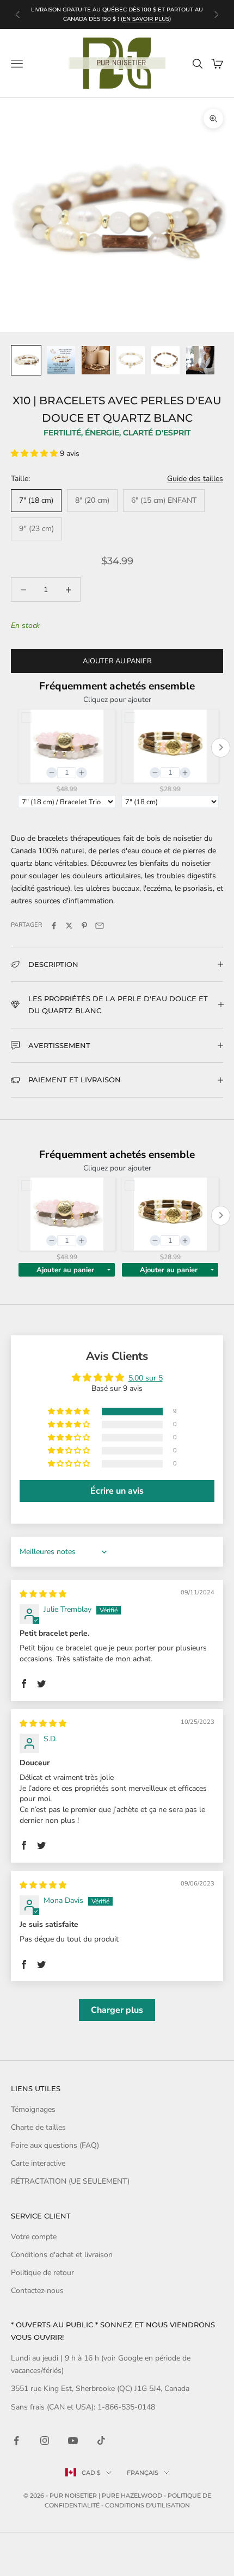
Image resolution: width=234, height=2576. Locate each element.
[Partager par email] (100, 926)
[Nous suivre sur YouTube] (73, 2441)
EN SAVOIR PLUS (146, 19)
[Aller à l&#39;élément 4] (131, 360)
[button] (35, 454)
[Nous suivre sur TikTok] (101, 2441)
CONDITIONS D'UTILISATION (147, 2505)
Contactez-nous (37, 2291)
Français (143, 2473)
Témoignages (33, 2109)
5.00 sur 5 (146, 1378)
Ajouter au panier (117, 661)
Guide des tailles (195, 479)
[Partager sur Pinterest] (84, 926)
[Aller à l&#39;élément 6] (200, 360)
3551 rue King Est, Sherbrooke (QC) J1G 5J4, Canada (100, 2389)
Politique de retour (42, 2273)
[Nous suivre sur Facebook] (16, 2441)
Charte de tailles (38, 2127)
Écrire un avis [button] (117, 1491)
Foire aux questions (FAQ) (55, 2145)
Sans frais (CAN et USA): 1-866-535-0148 (83, 2407)
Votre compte (34, 2237)
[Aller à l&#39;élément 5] (165, 360)
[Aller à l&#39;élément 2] (61, 360)
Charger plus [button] (117, 2010)
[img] (43, 1594)
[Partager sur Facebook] (54, 926)
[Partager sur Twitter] (69, 926)
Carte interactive (38, 2163)
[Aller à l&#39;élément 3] (96, 360)
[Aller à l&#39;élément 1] (26, 360)
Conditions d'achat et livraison (62, 2255)
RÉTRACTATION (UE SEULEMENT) (70, 2181)
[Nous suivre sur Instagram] (45, 2441)
